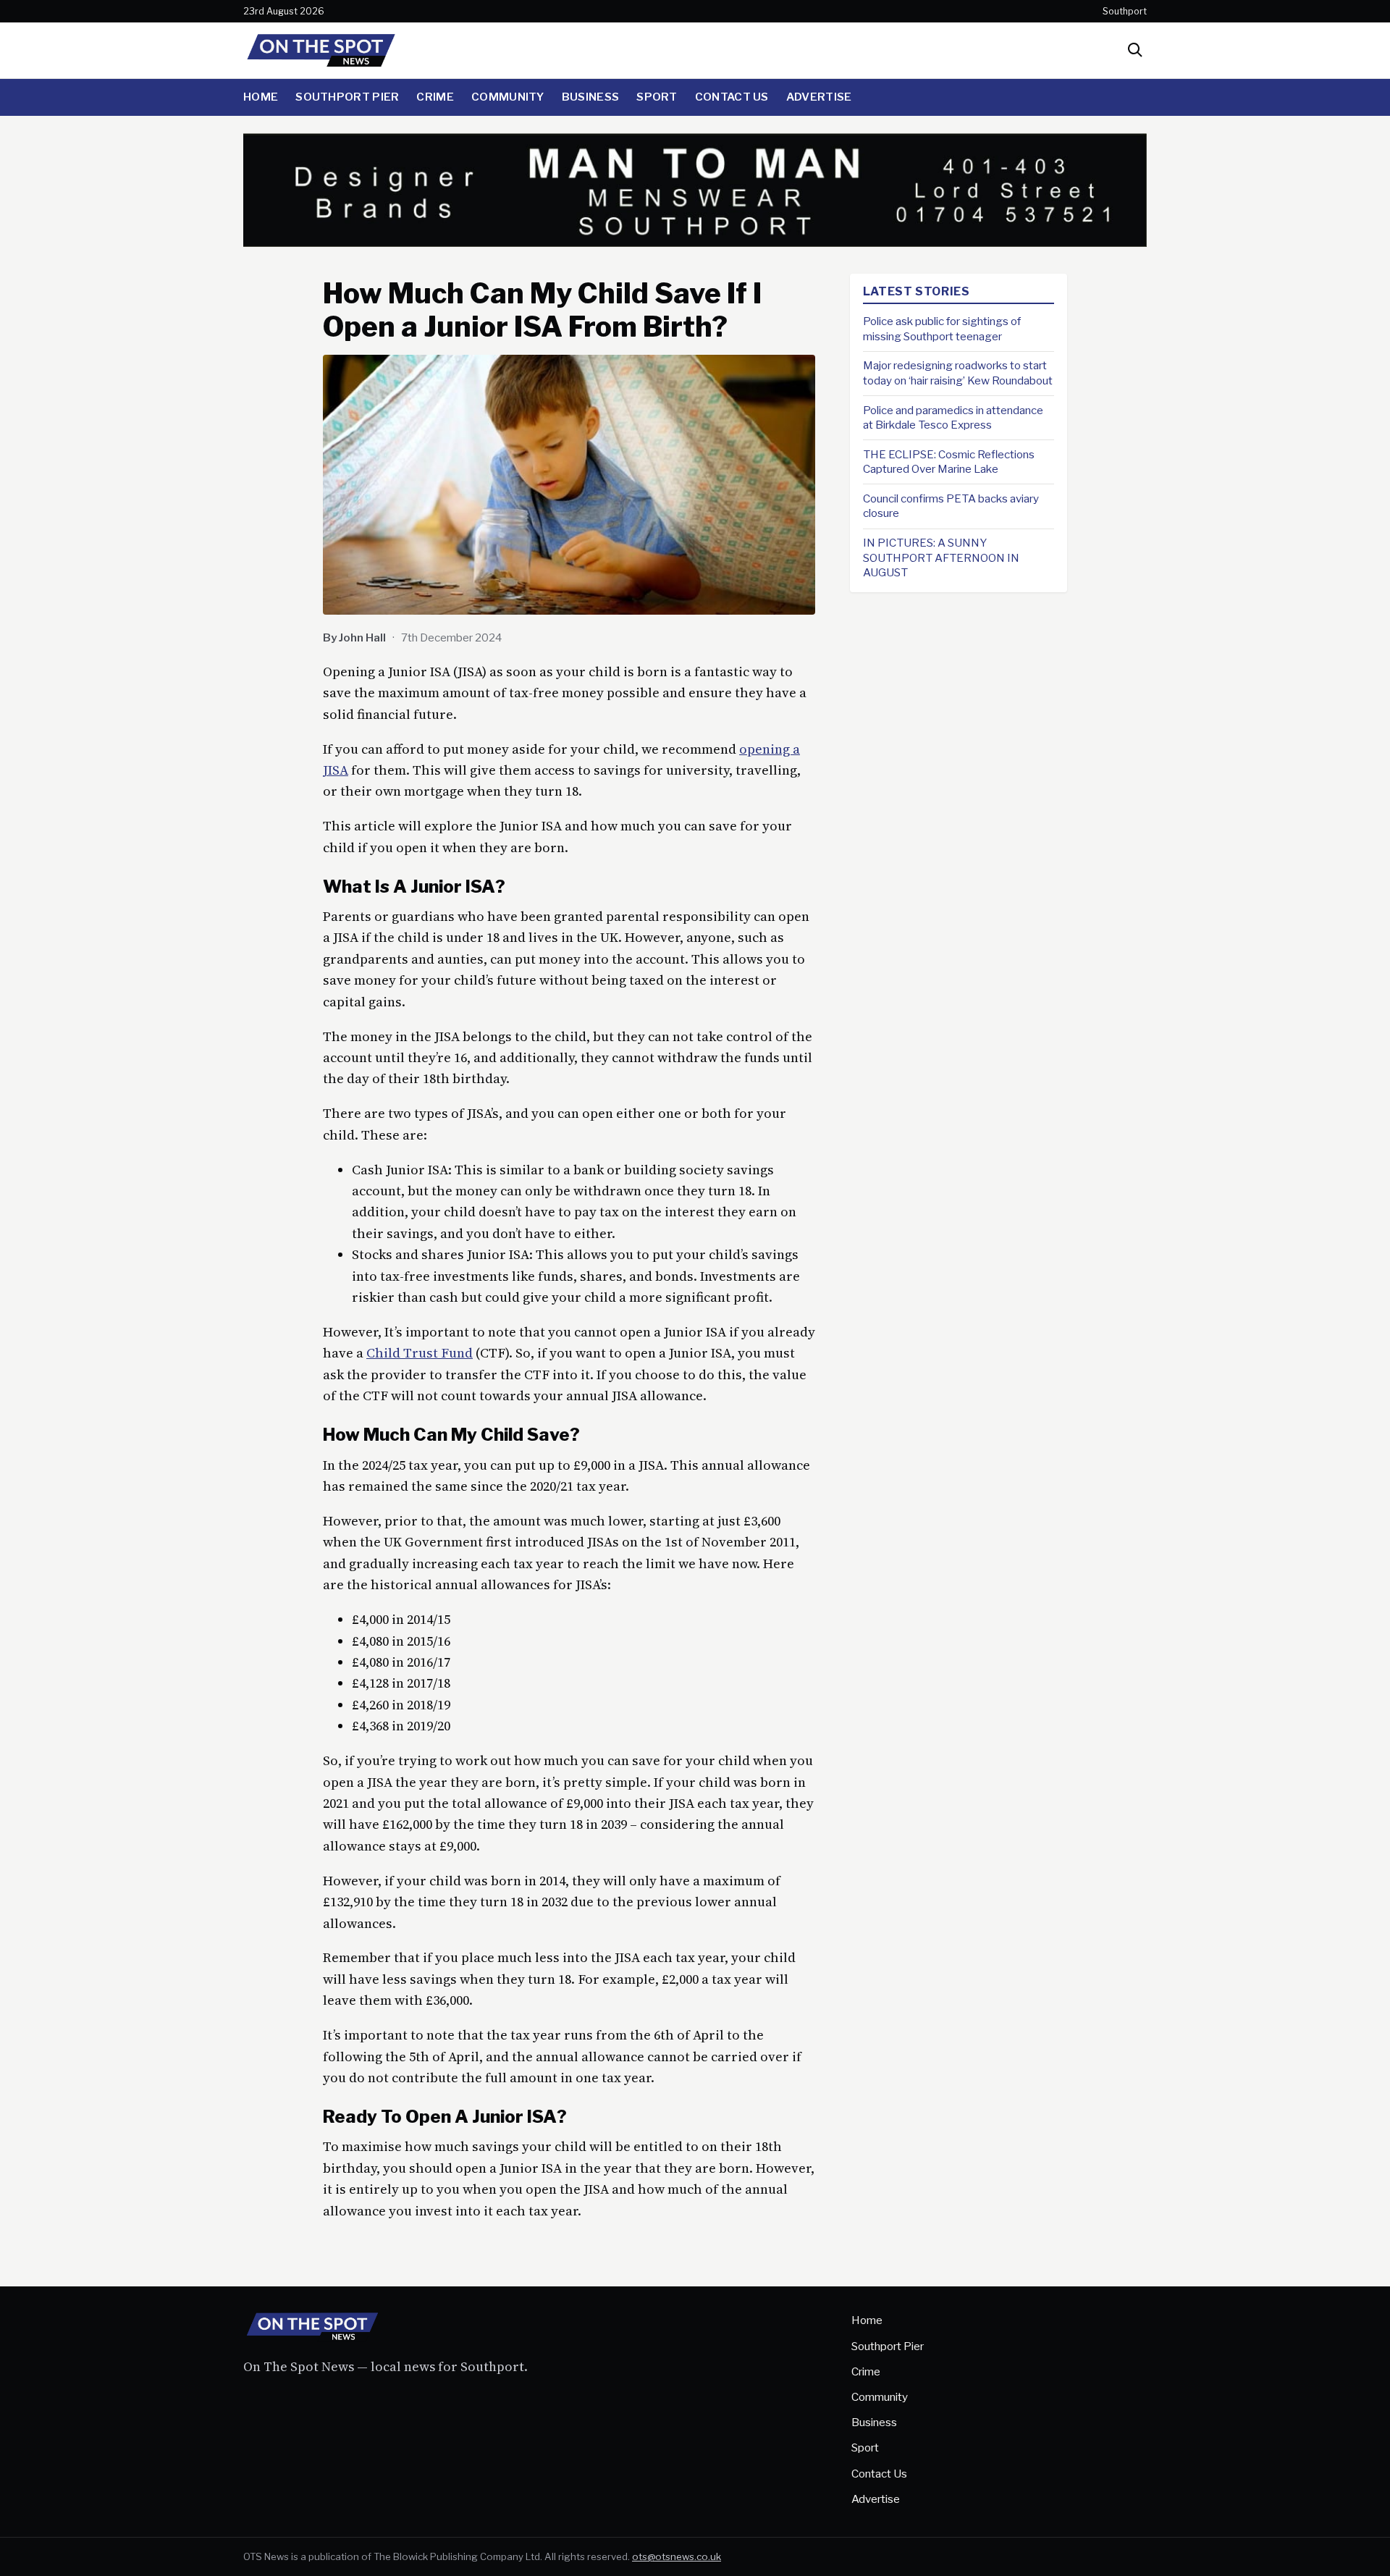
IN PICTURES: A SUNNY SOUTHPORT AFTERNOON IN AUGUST (941, 557)
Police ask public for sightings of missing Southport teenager (942, 329)
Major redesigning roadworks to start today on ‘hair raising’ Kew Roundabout (958, 373)
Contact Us (732, 97)
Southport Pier (347, 97)
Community (508, 97)
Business (590, 97)
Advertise (819, 97)
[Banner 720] (695, 242)
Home (261, 97)
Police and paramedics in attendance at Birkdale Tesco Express (953, 417)
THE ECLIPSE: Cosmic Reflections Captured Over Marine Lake (949, 462)
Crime (435, 97)
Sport (657, 97)
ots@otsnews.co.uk (677, 2556)
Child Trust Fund (420, 1353)
